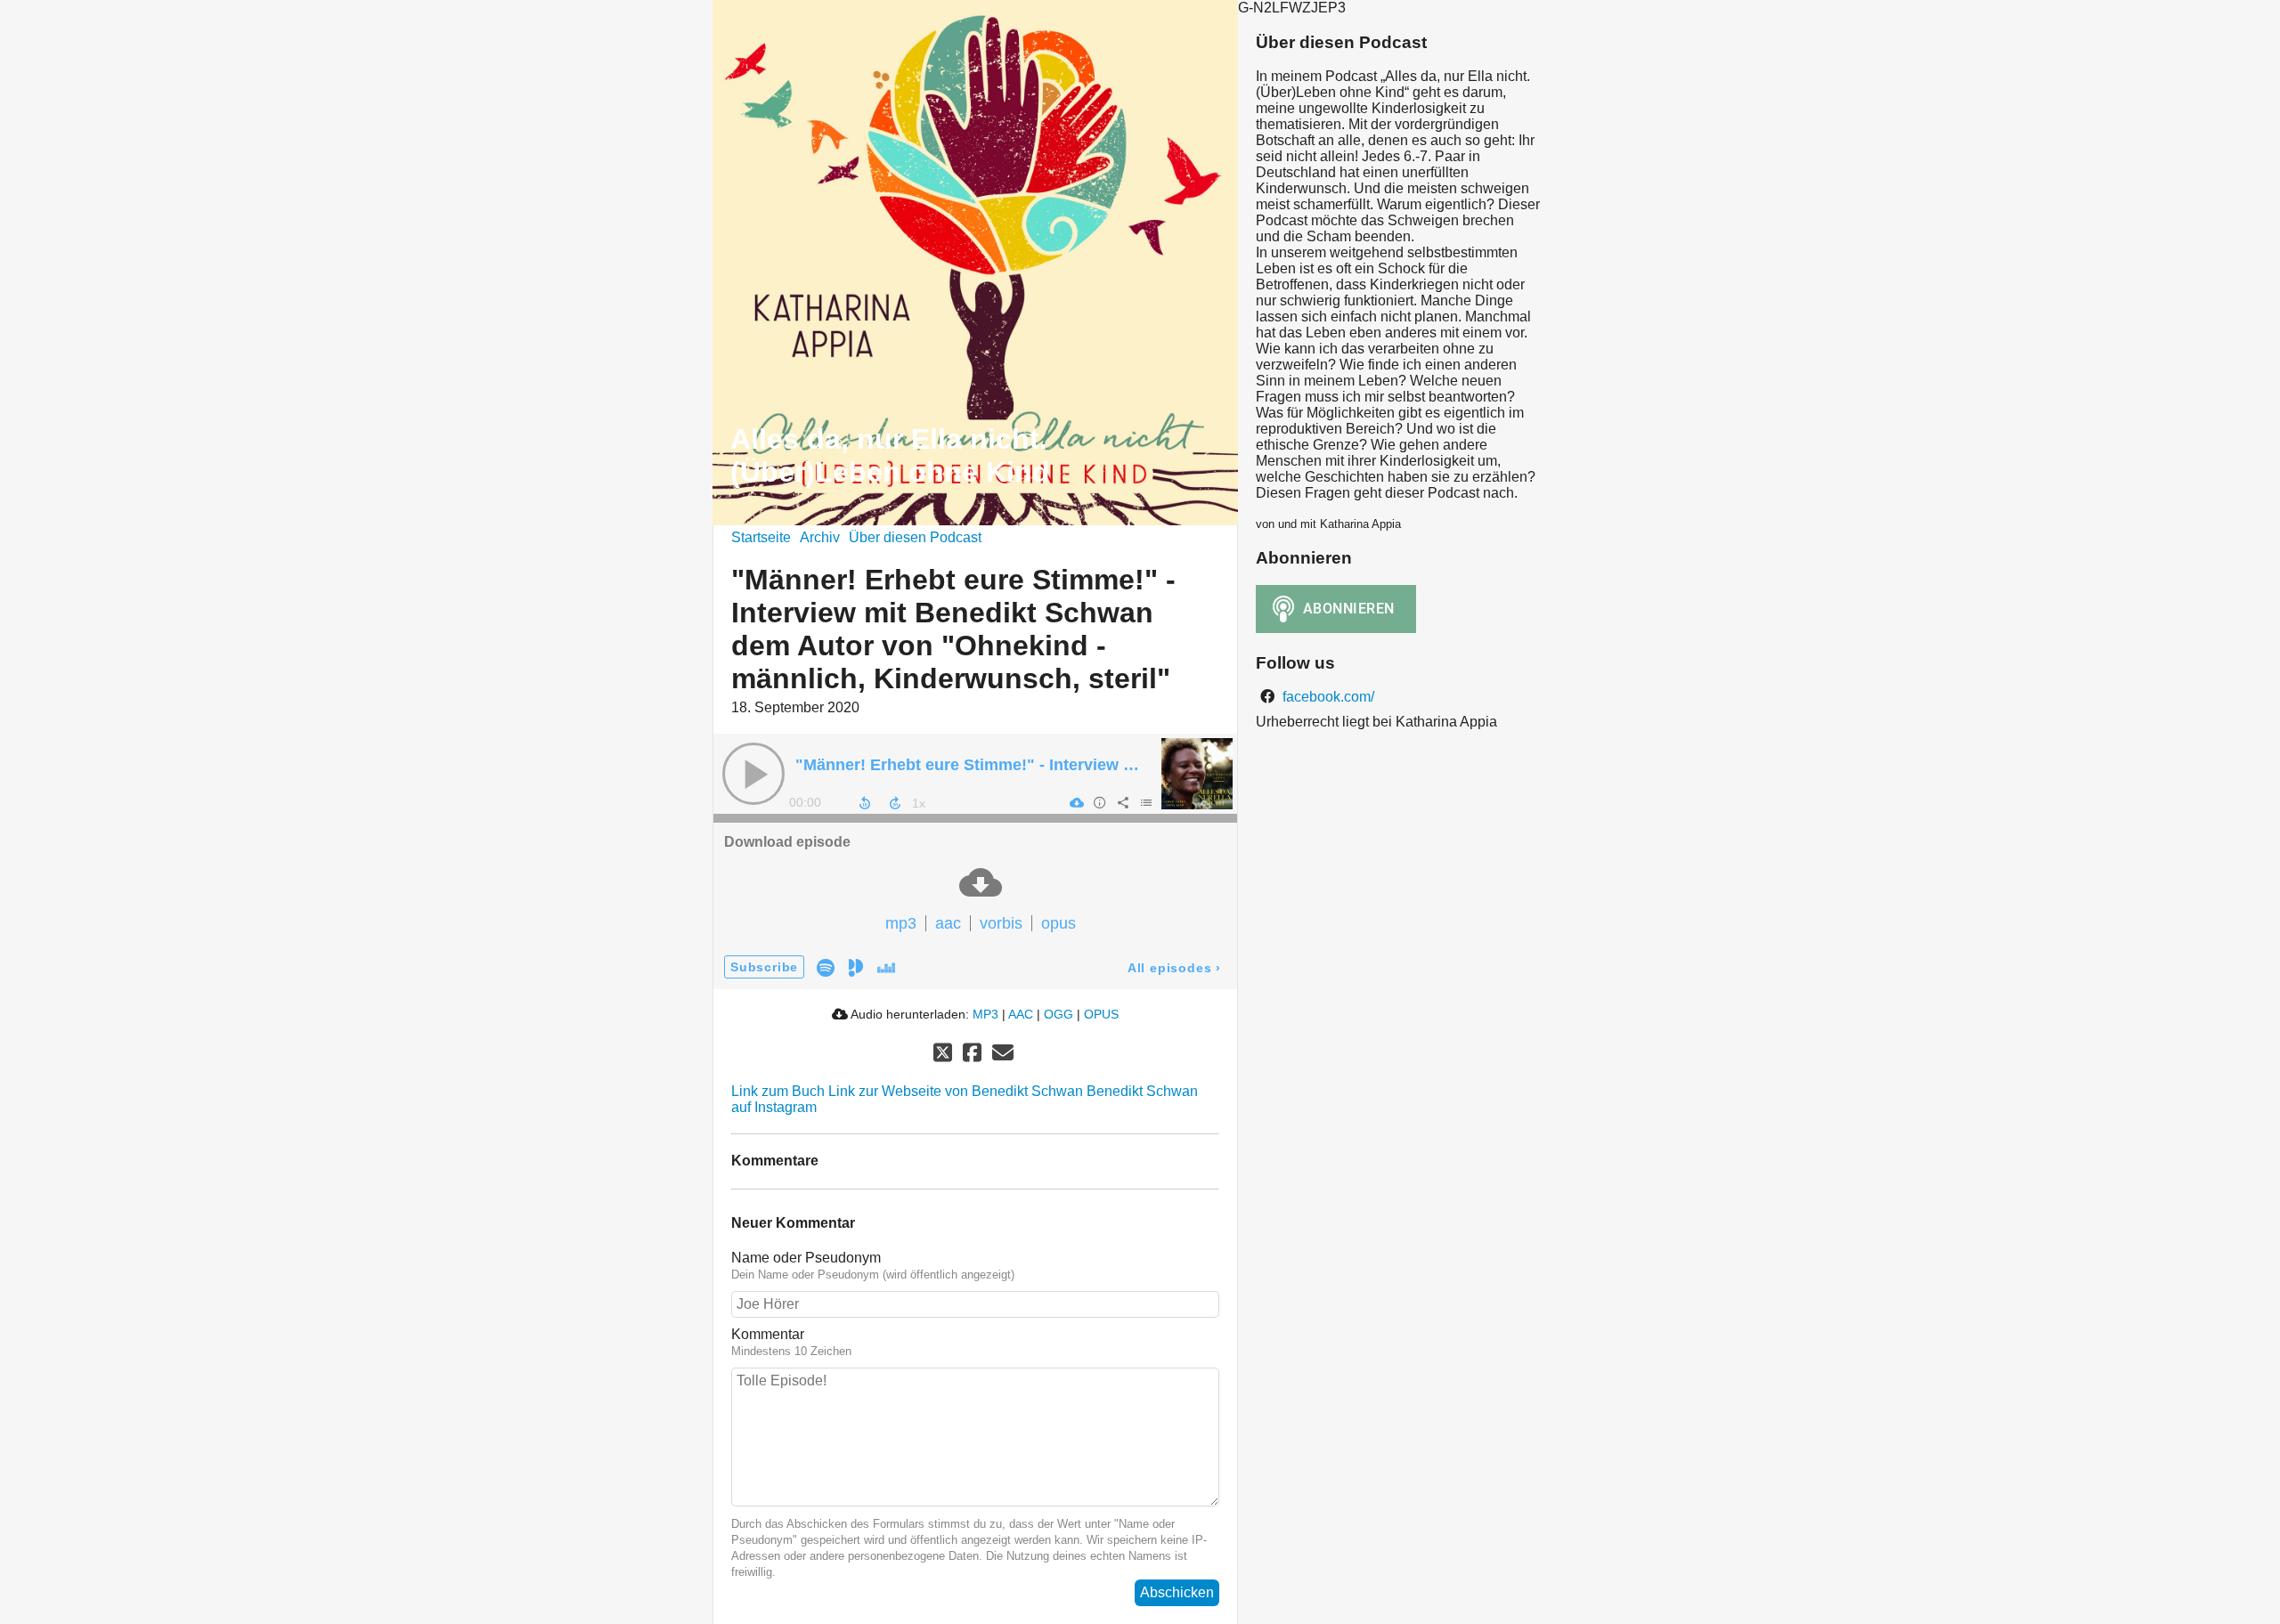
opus (1059, 923)
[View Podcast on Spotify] (826, 966)
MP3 (985, 1014)
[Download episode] (1076, 802)
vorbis (1001, 923)
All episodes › (1174, 968)
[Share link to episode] (1122, 802)
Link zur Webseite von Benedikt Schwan (956, 1091)
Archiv (820, 537)
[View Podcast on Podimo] (856, 966)
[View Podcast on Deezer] (886, 966)
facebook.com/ (1327, 697)
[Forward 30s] (895, 803)
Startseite (761, 537)
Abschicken (1177, 1592)
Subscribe (764, 967)
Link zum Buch (778, 1091)
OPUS (1101, 1014)
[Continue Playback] (753, 774)
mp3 (901, 923)
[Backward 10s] (865, 803)
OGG (1059, 1014)
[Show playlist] (1145, 802)
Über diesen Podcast (915, 537)
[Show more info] (1099, 802)
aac (948, 923)
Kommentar (768, 1334)
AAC (1021, 1014)
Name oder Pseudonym (806, 1258)
